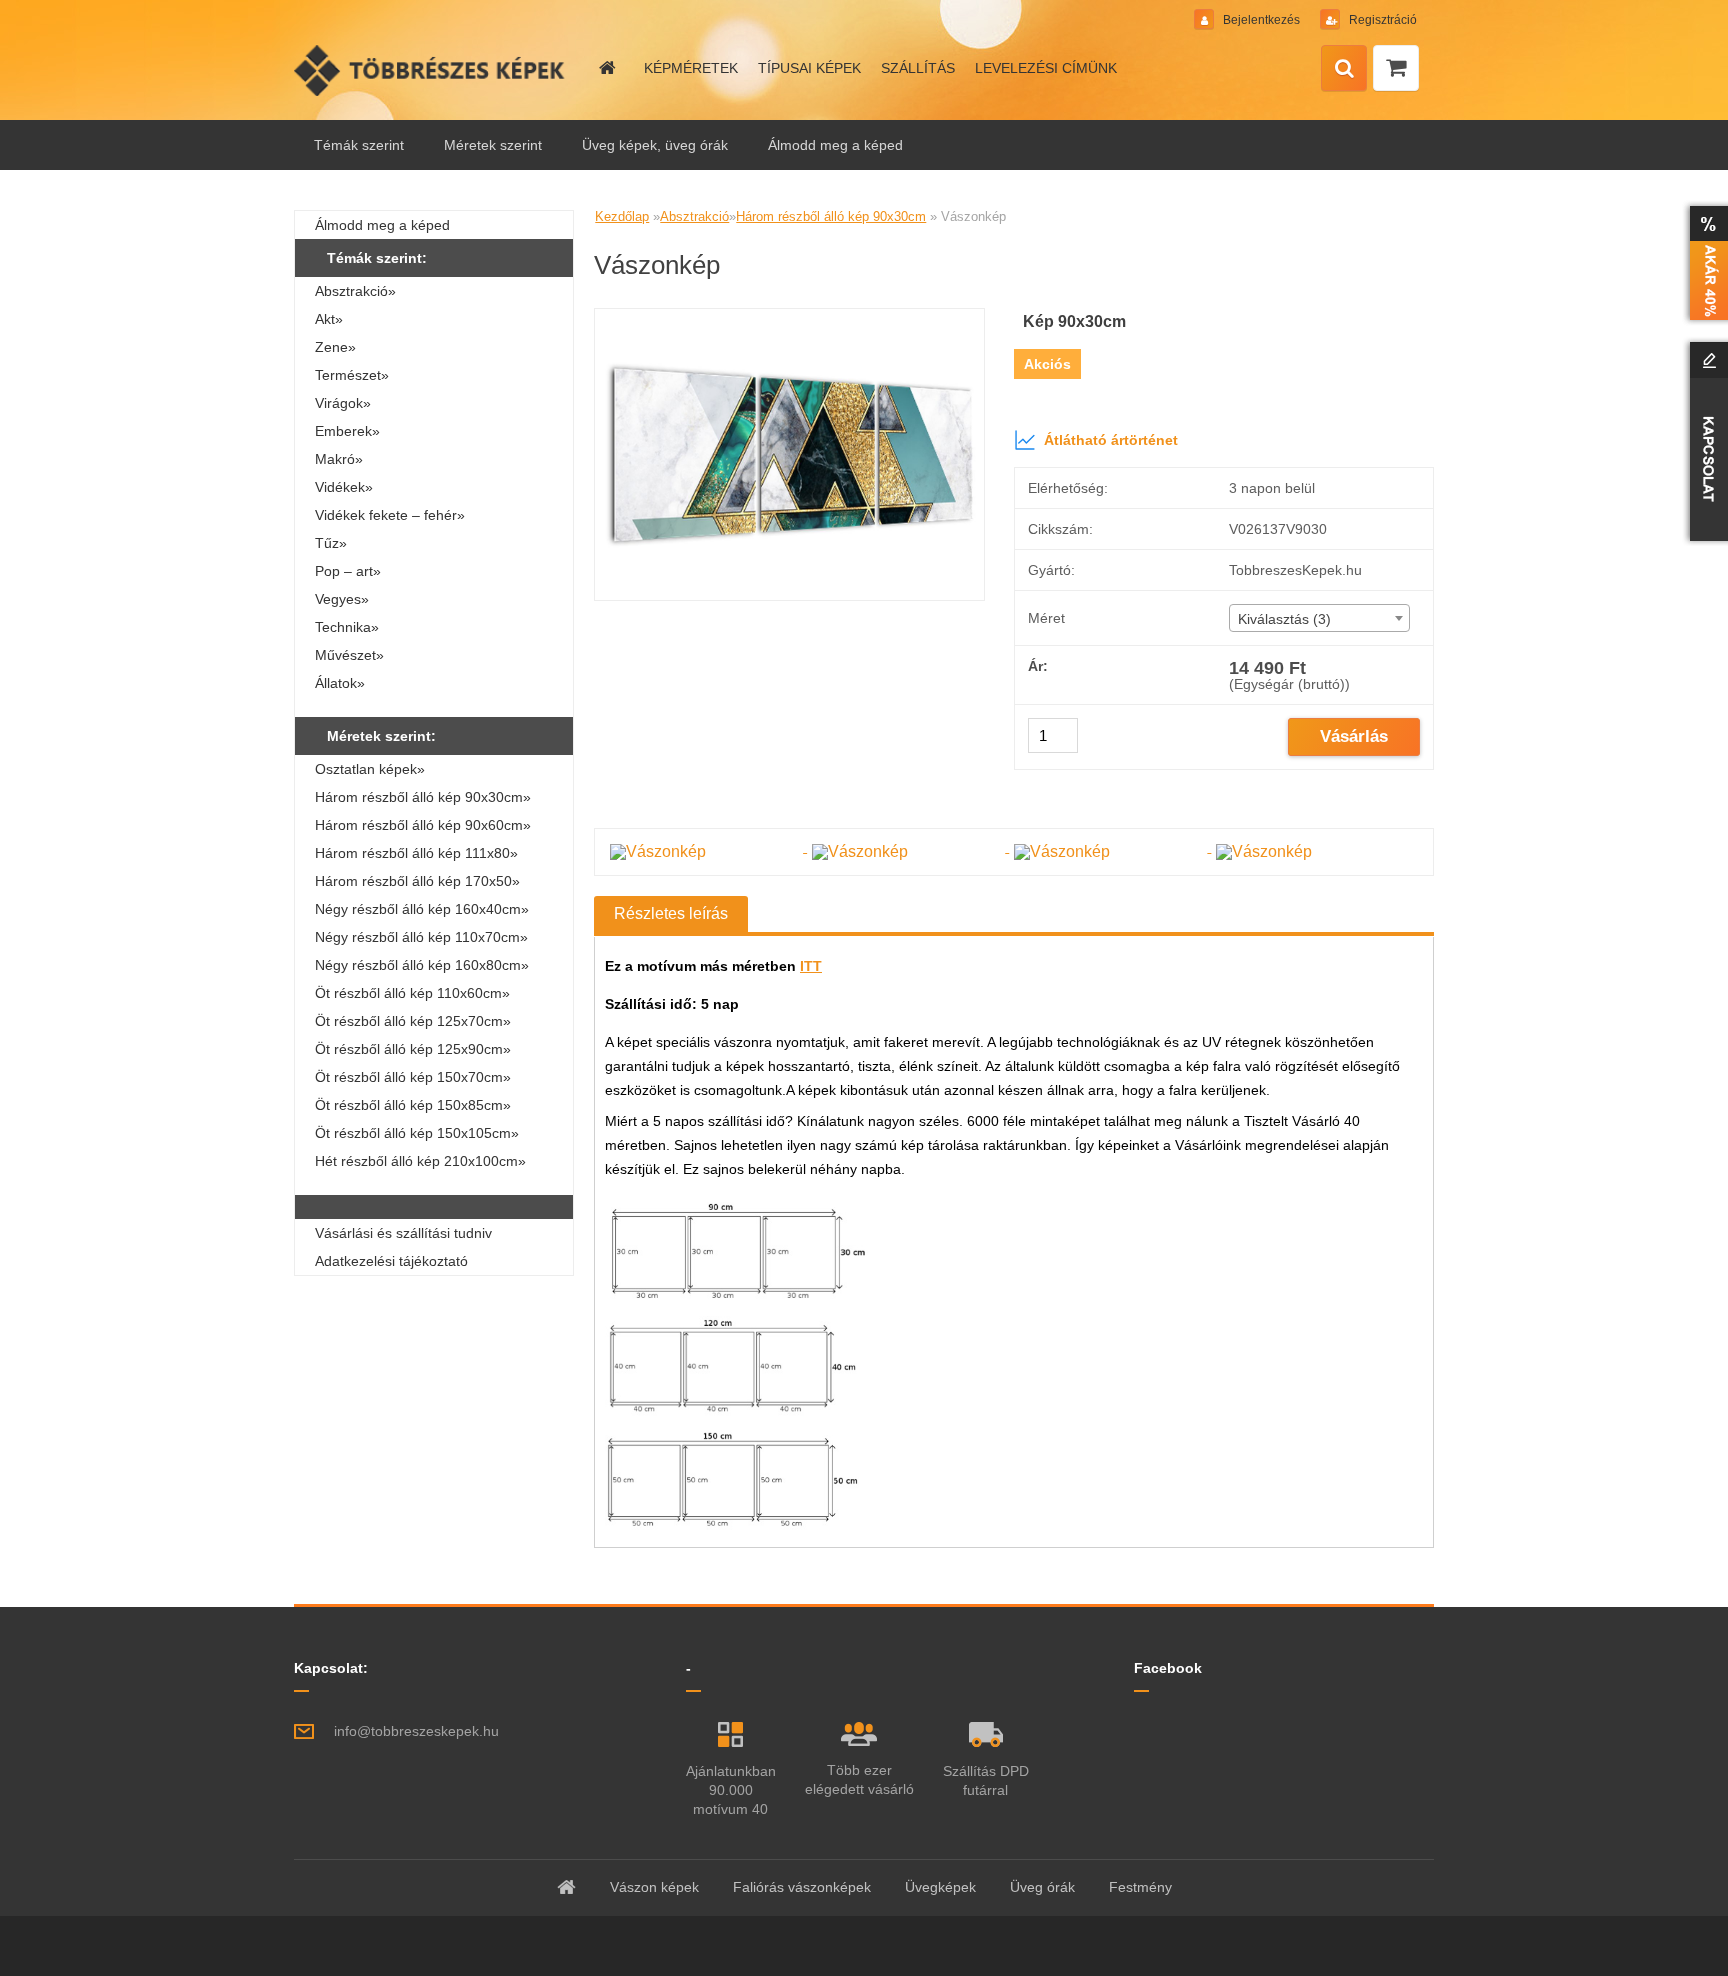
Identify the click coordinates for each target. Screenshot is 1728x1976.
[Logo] (431, 70)
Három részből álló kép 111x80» (416, 853)
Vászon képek (654, 1887)
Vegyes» (342, 599)
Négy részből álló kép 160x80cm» (422, 965)
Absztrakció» (355, 291)
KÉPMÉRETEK (691, 68)
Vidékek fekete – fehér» (390, 515)
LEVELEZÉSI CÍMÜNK (1046, 68)
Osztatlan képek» (370, 769)
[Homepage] (606, 68)
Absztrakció (694, 216)
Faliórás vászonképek (802, 1887)
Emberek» (347, 431)
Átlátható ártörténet (1111, 440)
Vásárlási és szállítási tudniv (403, 1233)
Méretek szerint (493, 145)
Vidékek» (344, 487)
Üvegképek (940, 1887)
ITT (811, 966)
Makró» (339, 459)
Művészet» (349, 655)
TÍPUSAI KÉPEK (809, 68)
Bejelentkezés (1261, 20)
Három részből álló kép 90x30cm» (423, 797)
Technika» (347, 627)
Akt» (329, 319)
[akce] (1705, 263)
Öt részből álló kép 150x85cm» (413, 1105)
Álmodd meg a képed (835, 145)
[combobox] (1319, 618)
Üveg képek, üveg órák (655, 145)
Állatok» (340, 683)
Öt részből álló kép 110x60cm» (412, 993)
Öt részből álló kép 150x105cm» (417, 1133)
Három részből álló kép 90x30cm (831, 216)
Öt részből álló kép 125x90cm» (413, 1049)
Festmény (1140, 1887)
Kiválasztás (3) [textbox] (1284, 619)
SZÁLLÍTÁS (918, 68)
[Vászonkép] (789, 316)
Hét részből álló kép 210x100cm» (420, 1161)
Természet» (352, 375)
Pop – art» (348, 571)
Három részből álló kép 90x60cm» (423, 825)
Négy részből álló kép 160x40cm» (422, 909)
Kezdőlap (622, 216)
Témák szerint (359, 145)
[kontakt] (1705, 441)
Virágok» (343, 403)
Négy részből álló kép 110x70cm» (421, 937)
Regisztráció (1381, 20)
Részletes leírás (671, 913)
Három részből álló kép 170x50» (417, 881)
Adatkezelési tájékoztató (391, 1261)
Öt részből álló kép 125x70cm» (413, 1021)
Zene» (335, 347)
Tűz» (331, 543)
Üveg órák (1042, 1887)
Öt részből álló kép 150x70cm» (413, 1077)
